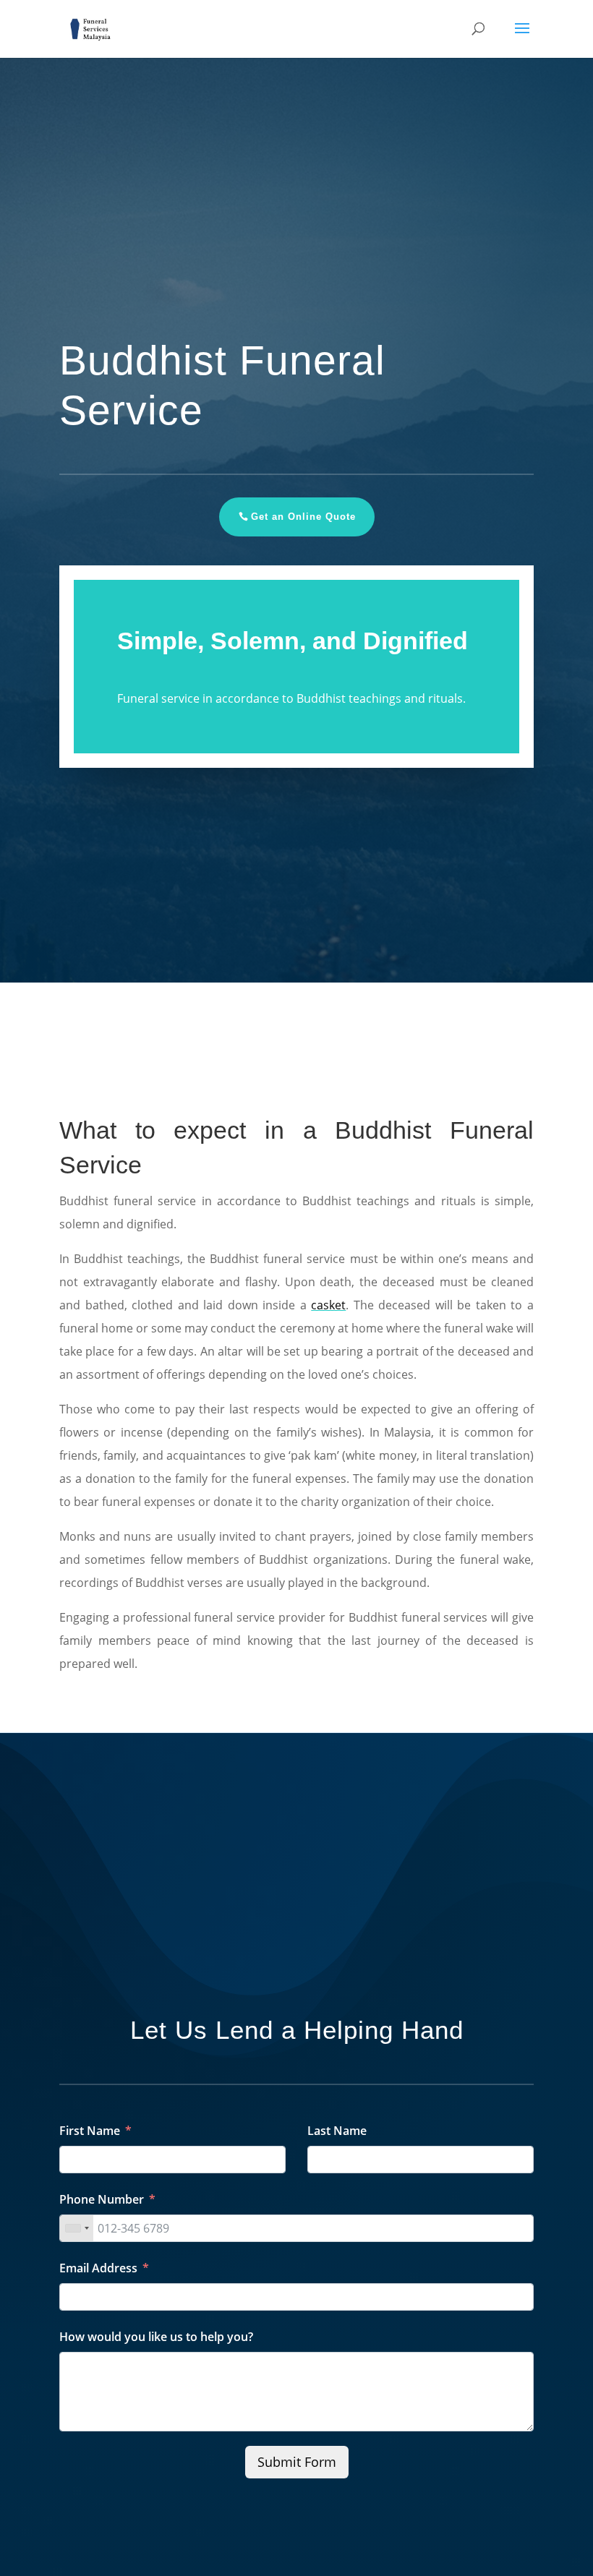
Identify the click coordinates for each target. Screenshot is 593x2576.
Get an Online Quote (303, 517)
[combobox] (77, 2228)
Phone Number (102, 2199)
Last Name (337, 2131)
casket (328, 1305)
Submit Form (297, 2462)
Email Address (98, 2268)
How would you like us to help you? (156, 2337)
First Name (90, 2131)
